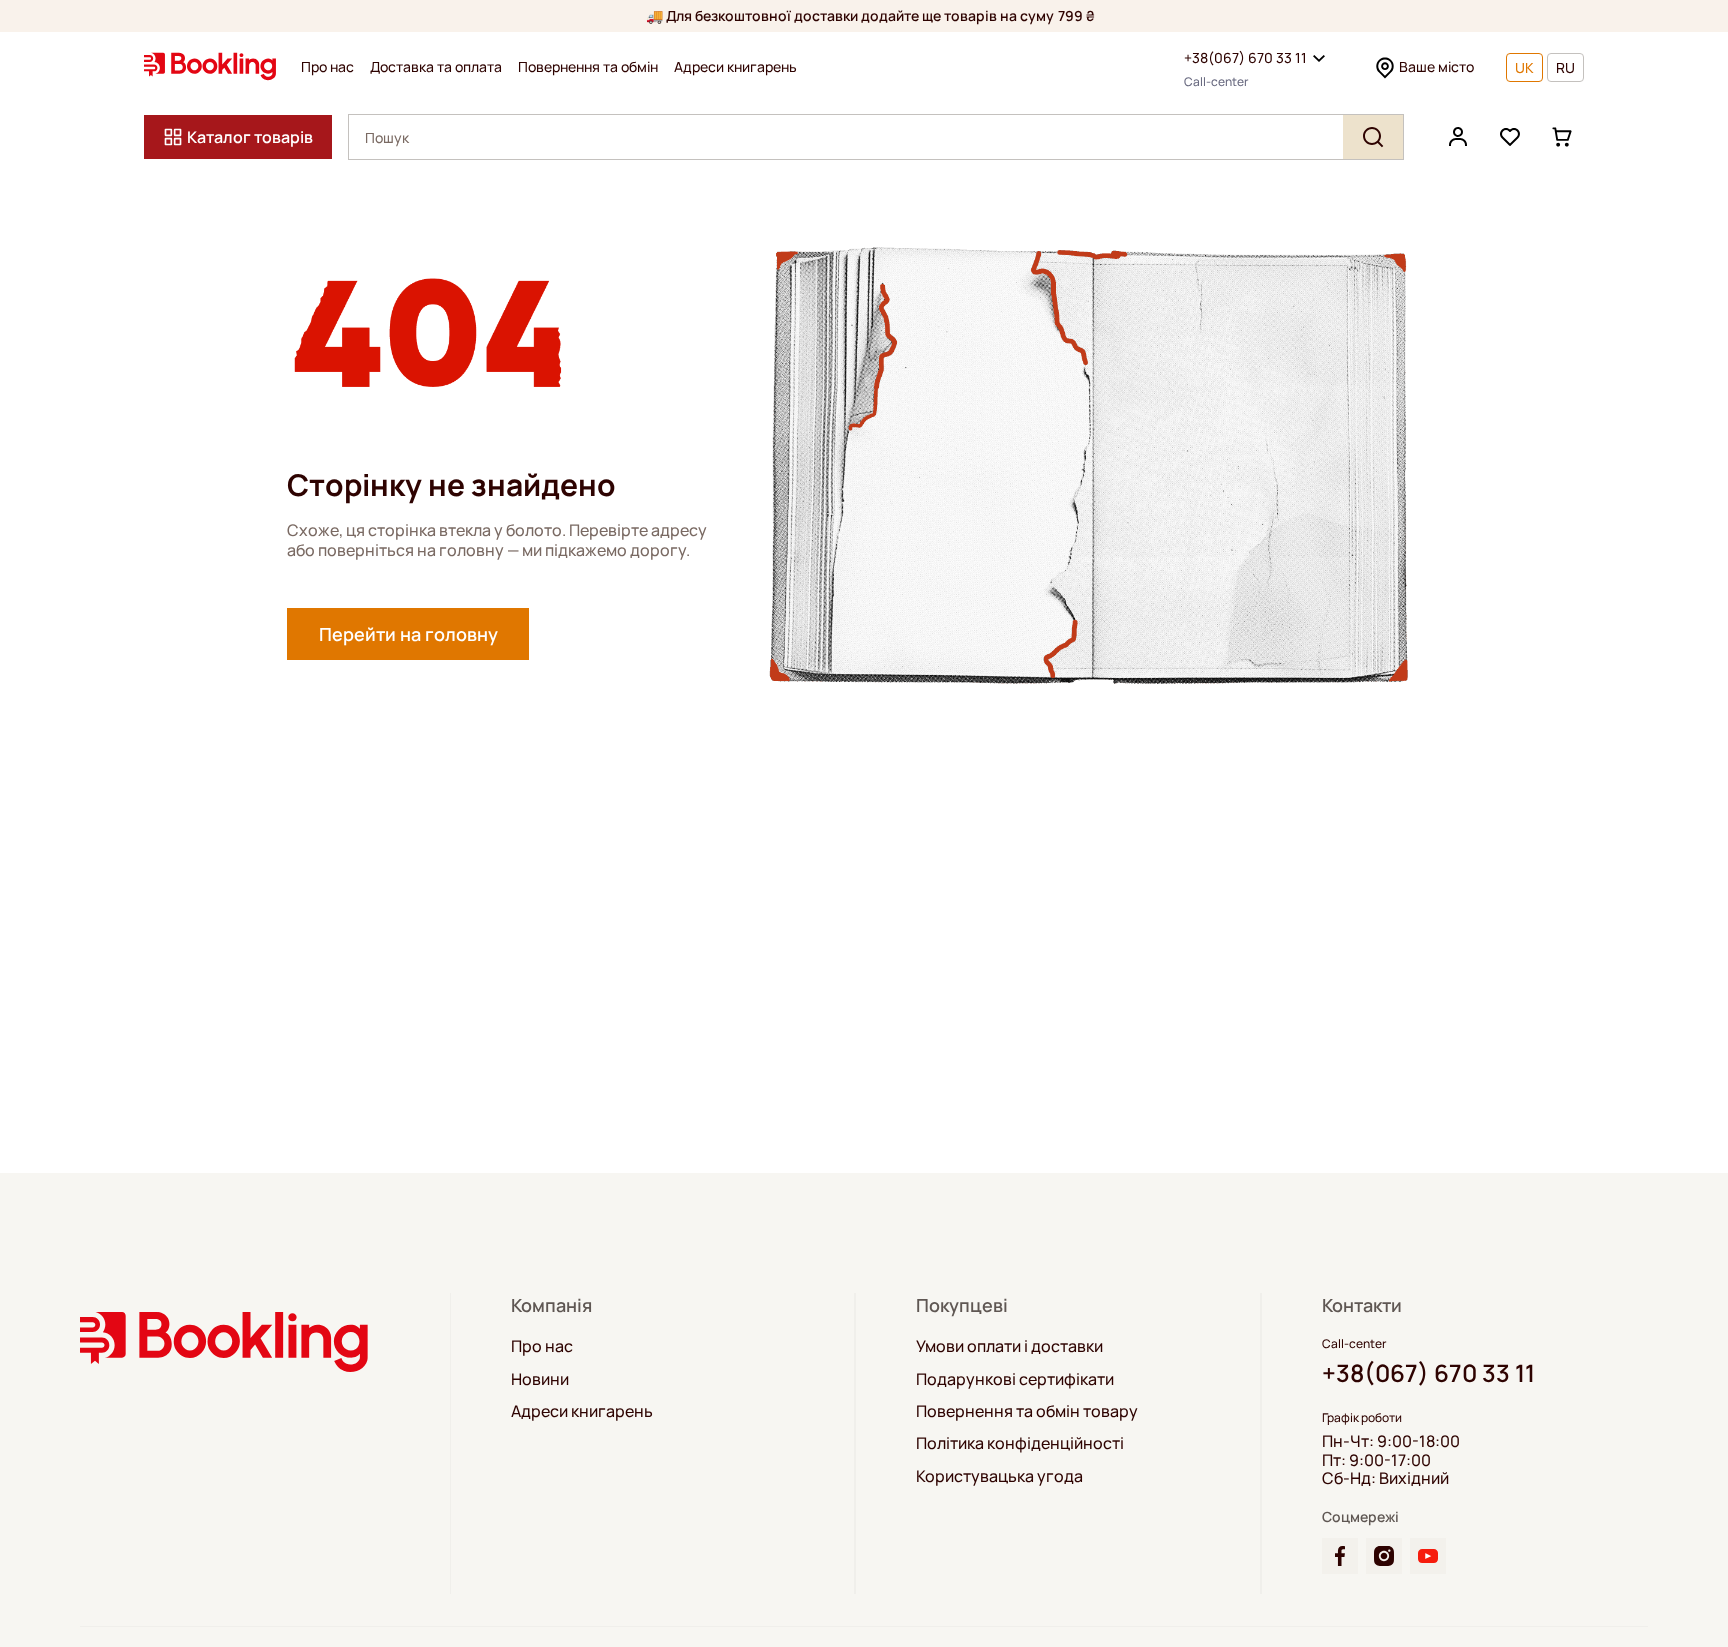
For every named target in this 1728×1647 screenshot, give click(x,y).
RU (1565, 67)
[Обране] (1510, 137)
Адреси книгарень (735, 67)
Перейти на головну (408, 634)
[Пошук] (1373, 137)
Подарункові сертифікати (1015, 1379)
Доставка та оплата (436, 67)
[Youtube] (1428, 1556)
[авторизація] (1458, 137)
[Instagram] (1384, 1556)
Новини (540, 1379)
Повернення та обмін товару (1027, 1411)
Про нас (327, 67)
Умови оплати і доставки (1009, 1346)
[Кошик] (1562, 137)
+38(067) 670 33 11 (1245, 57)
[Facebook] (1340, 1556)
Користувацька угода (999, 1476)
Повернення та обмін (588, 67)
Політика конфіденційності (1020, 1443)
